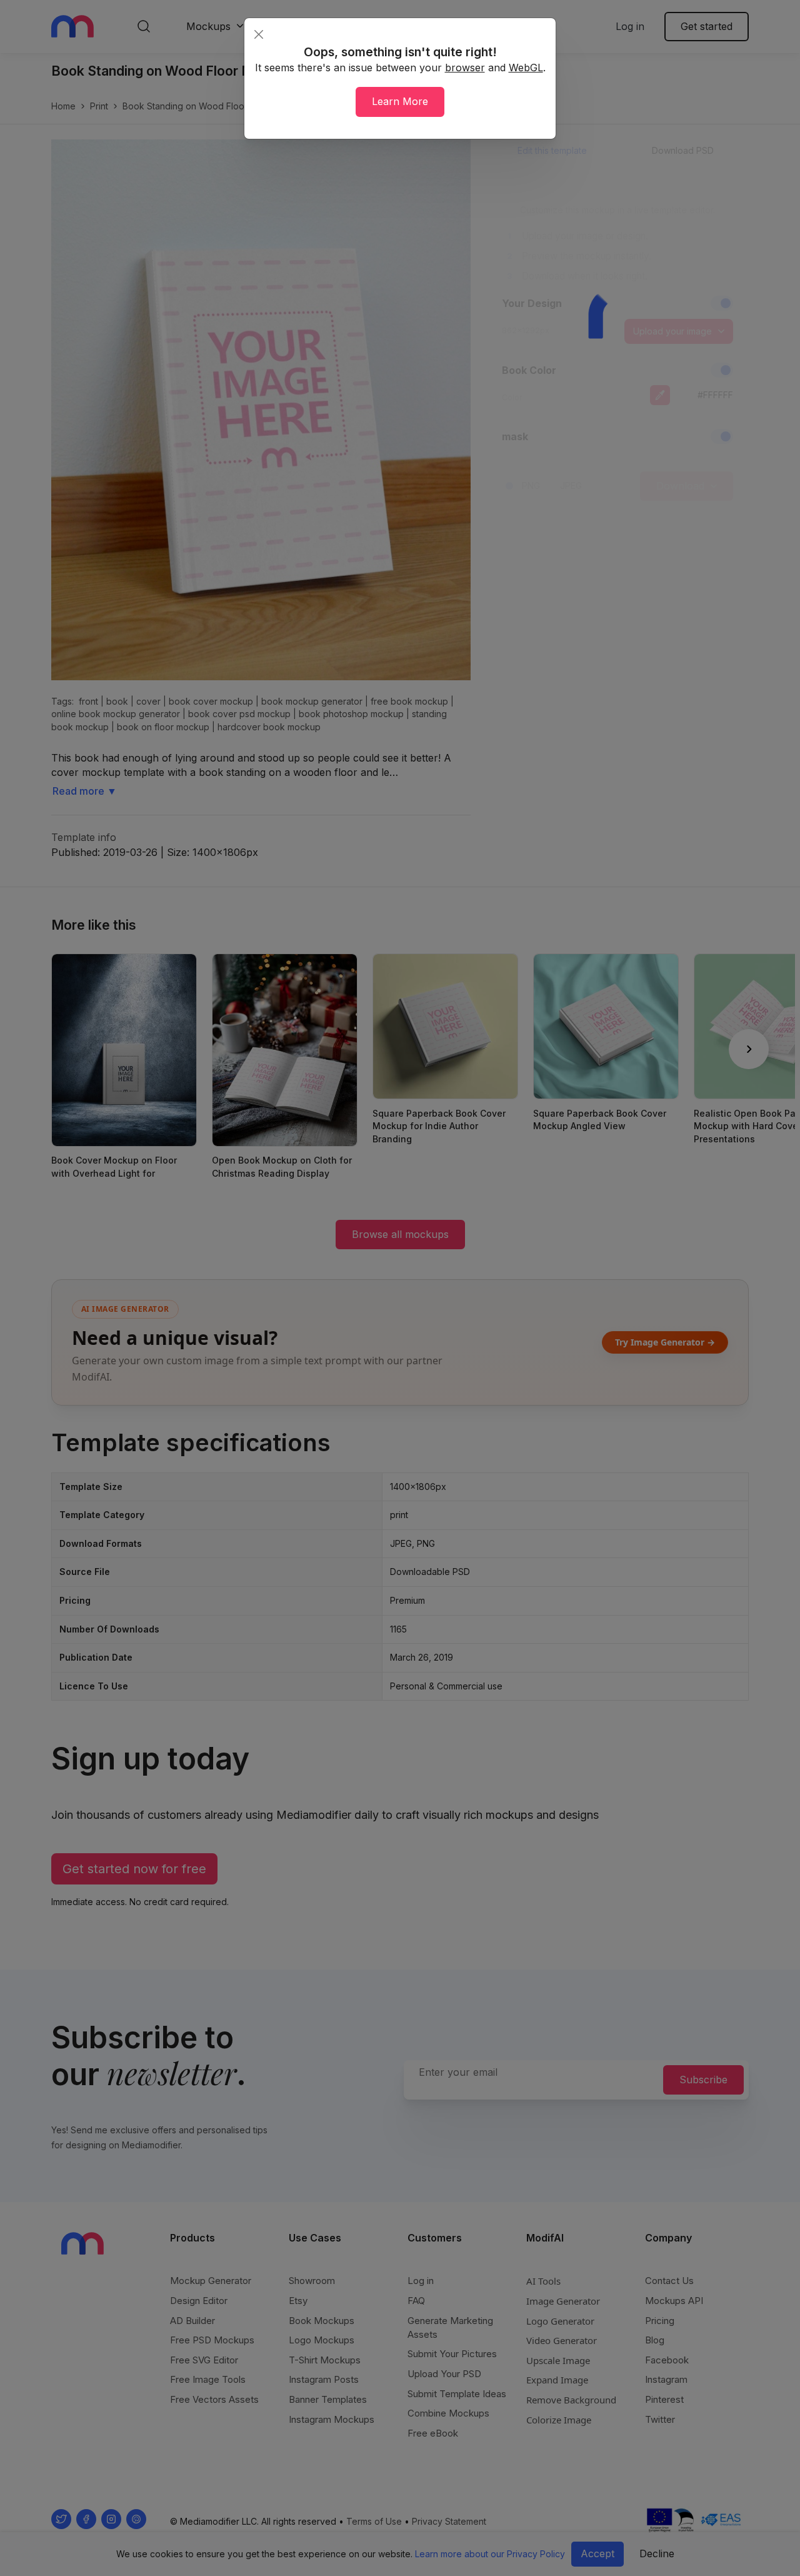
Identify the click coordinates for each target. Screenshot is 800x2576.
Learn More (400, 101)
